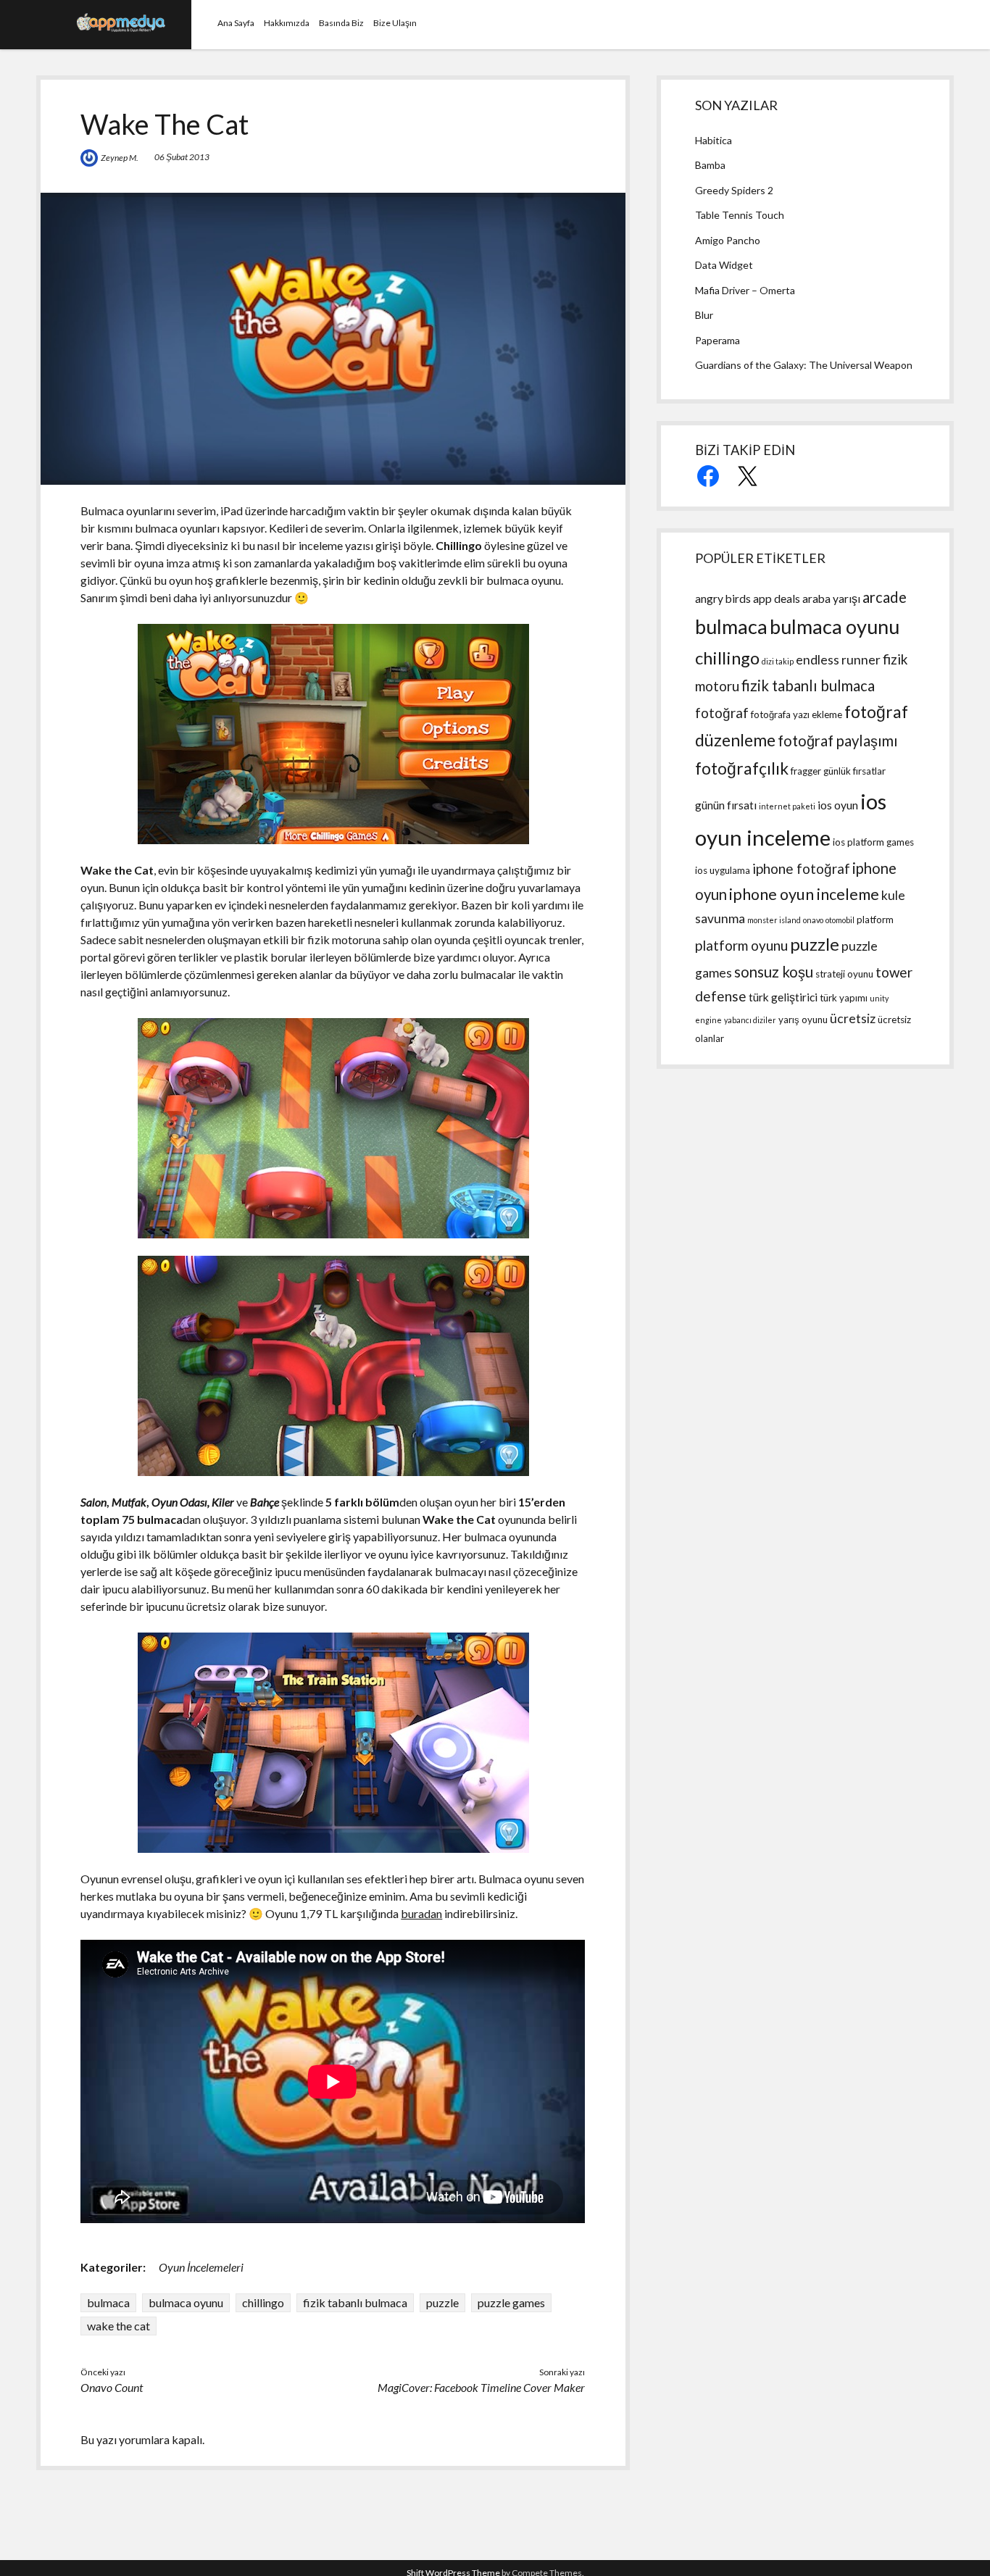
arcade (885, 597)
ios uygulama (723, 870)
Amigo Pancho (728, 240)
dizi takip (778, 661)
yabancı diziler (750, 1020)
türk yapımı (844, 998)
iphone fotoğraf (801, 868)
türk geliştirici (783, 997)
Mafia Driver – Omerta (745, 290)
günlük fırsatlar (854, 771)
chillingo (263, 2302)
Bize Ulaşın (395, 23)
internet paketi (787, 806)
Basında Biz (341, 23)
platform (875, 920)
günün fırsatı (726, 805)
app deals (777, 599)
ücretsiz (853, 1018)
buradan (421, 1913)
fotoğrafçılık (742, 768)
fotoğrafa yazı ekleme (796, 714)
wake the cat (118, 2326)
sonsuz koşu (774, 972)
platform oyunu (741, 945)
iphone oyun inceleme (804, 894)
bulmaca (108, 2302)
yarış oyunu (803, 1020)
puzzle (442, 2302)
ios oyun (838, 805)
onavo (813, 920)
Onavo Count (112, 2387)
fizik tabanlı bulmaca (355, 2302)
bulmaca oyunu (186, 2302)
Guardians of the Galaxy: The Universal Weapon (804, 365)
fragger (806, 771)
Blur (704, 315)
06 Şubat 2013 (182, 157)
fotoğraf (722, 713)
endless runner (838, 660)
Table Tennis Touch (740, 215)
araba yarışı (831, 599)
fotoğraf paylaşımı (838, 741)
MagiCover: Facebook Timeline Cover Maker (481, 2387)
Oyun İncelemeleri (201, 2267)
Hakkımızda (287, 23)
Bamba (710, 165)
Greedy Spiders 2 (734, 190)
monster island (774, 920)
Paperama (717, 340)
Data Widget (724, 265)
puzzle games (511, 2302)
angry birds (723, 599)
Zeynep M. (120, 158)
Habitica (714, 140)
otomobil (840, 920)
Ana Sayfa (236, 23)
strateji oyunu (844, 974)
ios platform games (873, 842)
